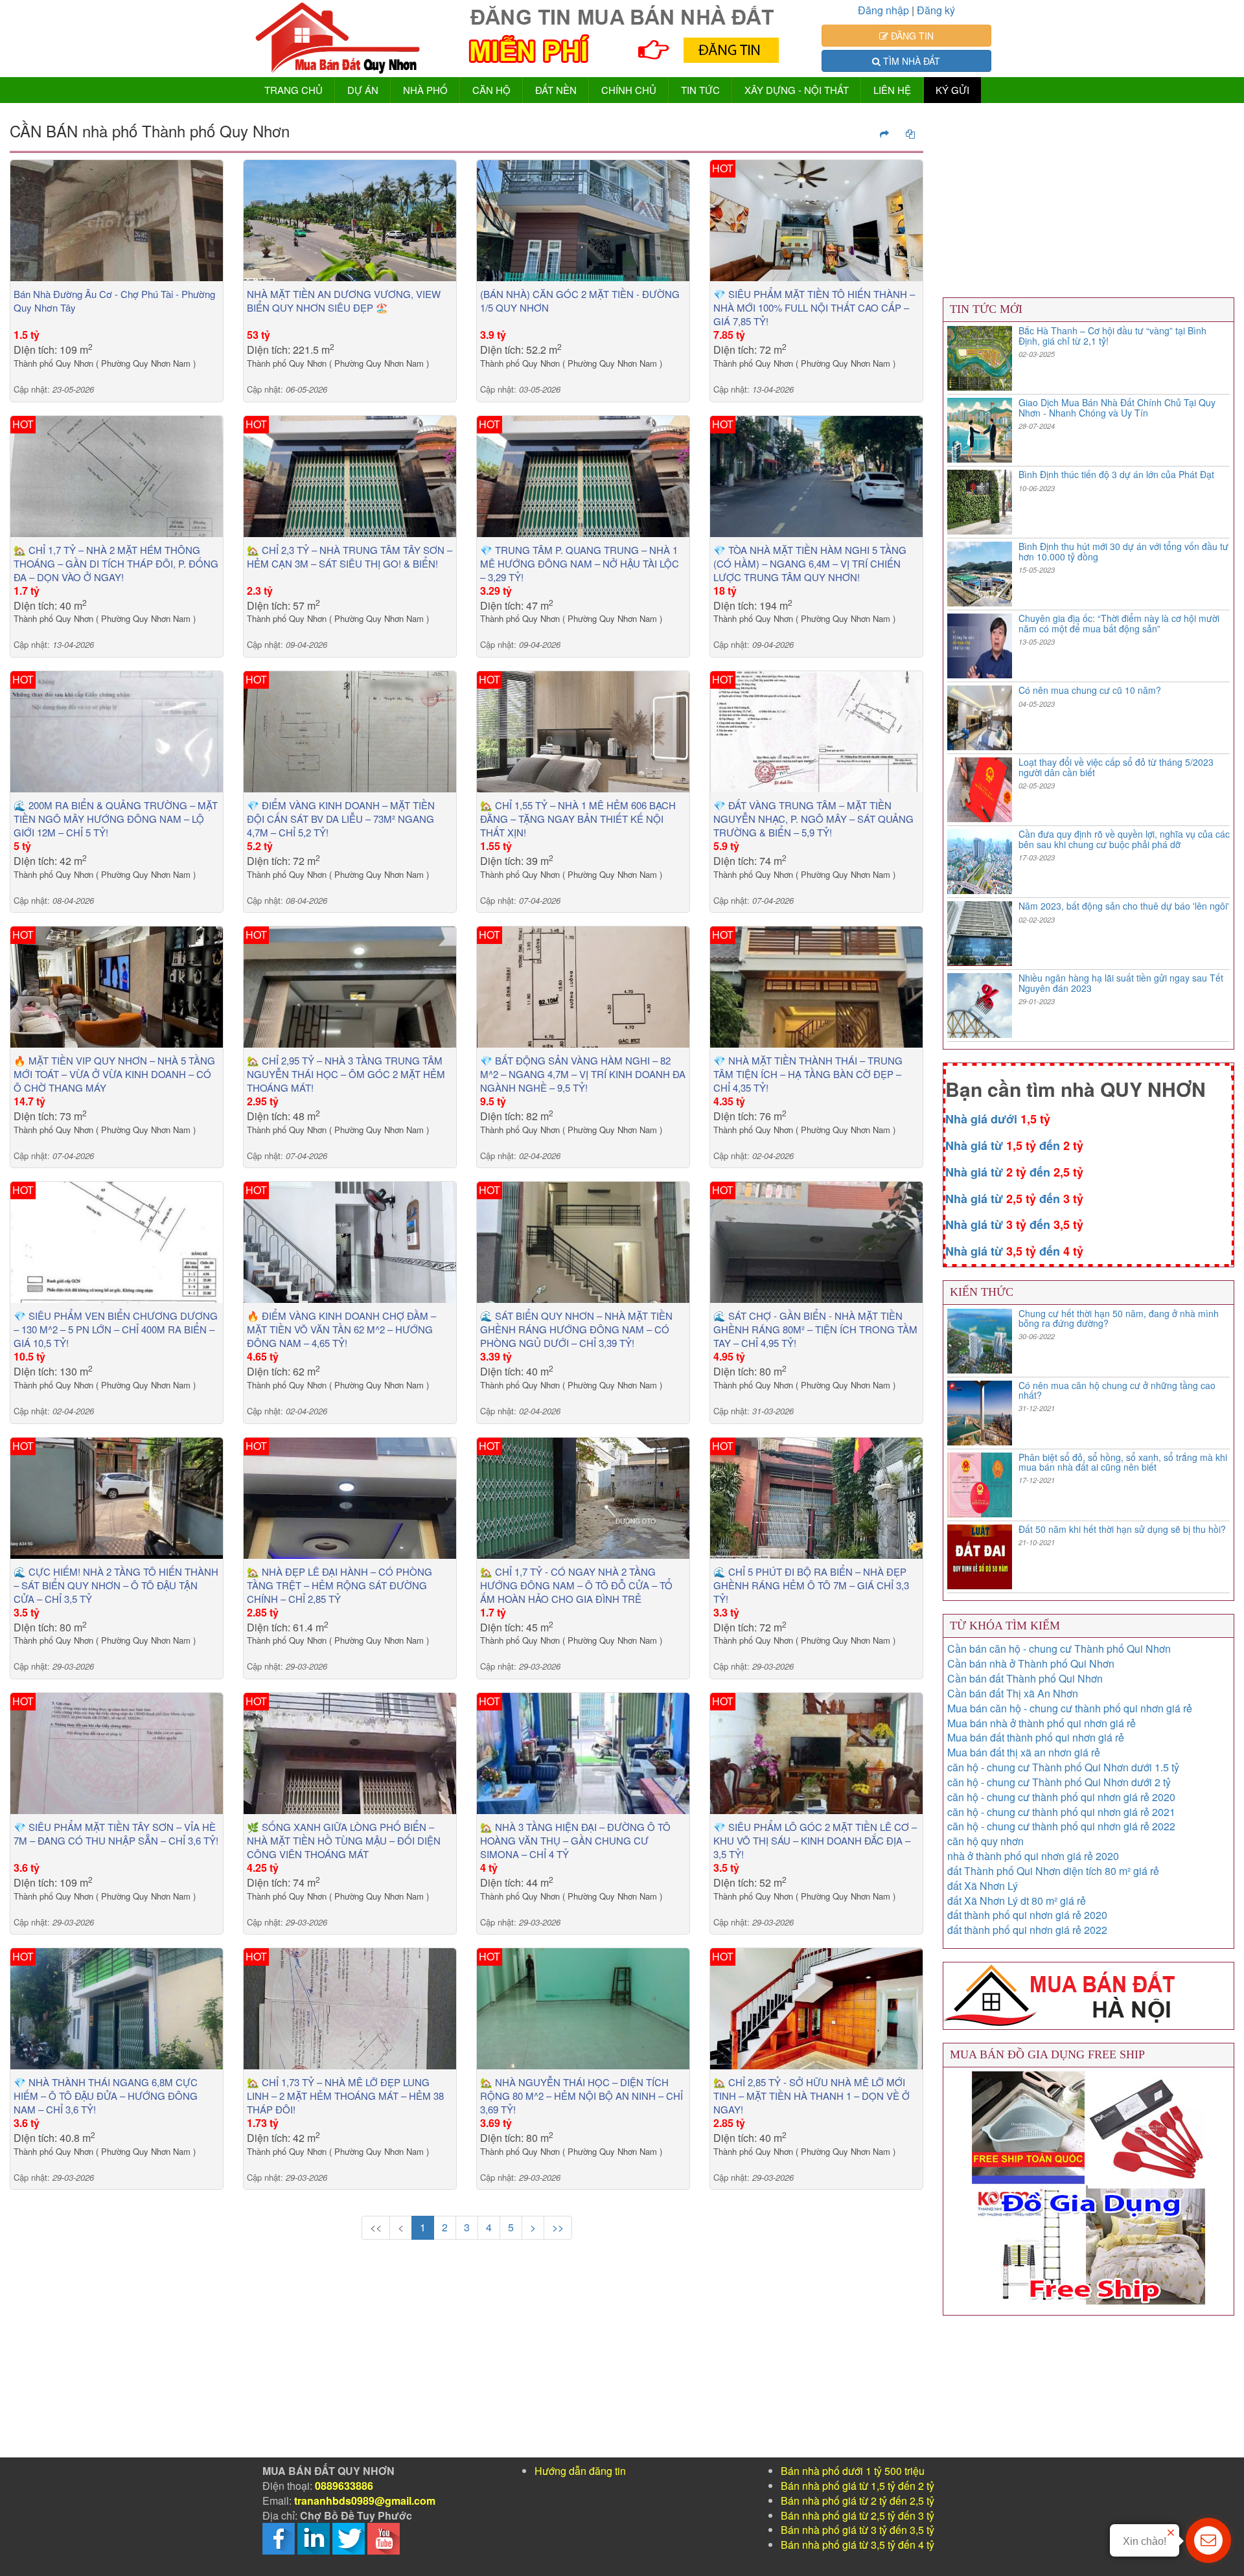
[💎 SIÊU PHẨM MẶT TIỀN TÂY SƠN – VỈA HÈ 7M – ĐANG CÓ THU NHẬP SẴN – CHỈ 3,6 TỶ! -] (117, 1752)
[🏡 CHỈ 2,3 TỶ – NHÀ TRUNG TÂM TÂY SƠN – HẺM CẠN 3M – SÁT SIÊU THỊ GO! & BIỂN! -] (350, 475)
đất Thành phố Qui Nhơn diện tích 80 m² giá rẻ (1053, 1871)
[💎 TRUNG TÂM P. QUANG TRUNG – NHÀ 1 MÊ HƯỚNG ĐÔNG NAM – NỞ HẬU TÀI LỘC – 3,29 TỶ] (583, 475)
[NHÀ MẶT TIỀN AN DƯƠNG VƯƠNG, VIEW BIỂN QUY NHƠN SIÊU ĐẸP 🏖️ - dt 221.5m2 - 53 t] (350, 219)
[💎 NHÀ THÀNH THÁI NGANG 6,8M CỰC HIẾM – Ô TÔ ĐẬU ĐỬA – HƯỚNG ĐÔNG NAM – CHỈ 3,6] (117, 2007)
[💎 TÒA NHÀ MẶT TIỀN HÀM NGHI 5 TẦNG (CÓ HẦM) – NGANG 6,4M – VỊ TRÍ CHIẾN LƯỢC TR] (816, 475)
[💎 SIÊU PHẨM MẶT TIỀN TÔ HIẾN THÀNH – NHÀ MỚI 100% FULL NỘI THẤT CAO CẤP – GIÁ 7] (816, 219)
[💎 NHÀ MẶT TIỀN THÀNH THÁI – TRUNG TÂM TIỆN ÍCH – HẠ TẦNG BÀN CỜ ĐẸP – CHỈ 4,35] (816, 986)
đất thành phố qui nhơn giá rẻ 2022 (1027, 1930)
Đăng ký (936, 10)
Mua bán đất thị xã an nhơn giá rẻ (1024, 1752)
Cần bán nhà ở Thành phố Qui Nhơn (1031, 1663)
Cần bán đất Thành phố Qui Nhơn (1025, 1678)
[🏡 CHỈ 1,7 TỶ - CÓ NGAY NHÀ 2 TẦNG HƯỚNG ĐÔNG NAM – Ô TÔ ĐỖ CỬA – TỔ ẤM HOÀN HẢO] (583, 1496)
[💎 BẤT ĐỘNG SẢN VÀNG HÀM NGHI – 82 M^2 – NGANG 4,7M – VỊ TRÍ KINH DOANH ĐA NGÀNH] (583, 986)
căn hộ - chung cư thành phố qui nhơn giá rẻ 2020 (1061, 1797)
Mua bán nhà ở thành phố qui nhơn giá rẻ (1042, 1723)
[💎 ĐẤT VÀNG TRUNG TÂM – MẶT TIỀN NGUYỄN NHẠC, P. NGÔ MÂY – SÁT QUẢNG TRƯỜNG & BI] (816, 730)
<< (376, 2227)
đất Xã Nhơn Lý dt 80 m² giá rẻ (1017, 1901)
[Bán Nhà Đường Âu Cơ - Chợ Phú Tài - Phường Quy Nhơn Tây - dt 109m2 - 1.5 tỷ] (117, 219)
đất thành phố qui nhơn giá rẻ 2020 (1027, 1915)
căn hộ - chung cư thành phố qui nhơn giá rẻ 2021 (1061, 1812)
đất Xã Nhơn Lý (983, 1886)
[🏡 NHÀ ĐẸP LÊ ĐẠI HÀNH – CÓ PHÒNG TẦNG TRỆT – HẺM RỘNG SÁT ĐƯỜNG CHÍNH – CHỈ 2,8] (350, 1496)
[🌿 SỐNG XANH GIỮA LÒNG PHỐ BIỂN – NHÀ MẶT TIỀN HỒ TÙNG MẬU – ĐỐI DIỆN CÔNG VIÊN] (350, 1752)
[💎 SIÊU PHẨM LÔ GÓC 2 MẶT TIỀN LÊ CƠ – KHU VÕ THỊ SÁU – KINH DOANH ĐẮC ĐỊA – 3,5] (816, 1752)
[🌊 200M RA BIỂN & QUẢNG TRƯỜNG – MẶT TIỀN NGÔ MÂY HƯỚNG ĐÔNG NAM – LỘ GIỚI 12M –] (117, 730)
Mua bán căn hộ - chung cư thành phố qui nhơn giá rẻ (1070, 1708)
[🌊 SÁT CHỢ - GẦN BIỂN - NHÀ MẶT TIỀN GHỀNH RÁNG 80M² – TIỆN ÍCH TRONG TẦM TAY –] (816, 1241)
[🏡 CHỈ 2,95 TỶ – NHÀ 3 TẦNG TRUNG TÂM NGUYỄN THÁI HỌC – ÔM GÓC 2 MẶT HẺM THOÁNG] (350, 986)
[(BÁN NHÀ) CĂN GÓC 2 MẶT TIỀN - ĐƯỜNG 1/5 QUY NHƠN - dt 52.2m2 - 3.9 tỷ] (583, 219)
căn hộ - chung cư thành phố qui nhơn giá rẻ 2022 (1061, 1826)
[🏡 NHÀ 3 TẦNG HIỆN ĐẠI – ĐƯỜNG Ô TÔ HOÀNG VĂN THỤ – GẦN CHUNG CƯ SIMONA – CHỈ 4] (583, 1752)
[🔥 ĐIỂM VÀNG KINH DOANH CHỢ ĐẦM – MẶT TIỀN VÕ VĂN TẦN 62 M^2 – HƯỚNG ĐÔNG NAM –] (350, 1241)
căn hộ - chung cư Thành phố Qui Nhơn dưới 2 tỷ (1059, 1782)
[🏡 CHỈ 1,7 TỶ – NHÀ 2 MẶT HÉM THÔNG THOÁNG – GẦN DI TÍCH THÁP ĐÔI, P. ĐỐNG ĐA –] (117, 475)
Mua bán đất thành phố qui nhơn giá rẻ (1036, 1737)
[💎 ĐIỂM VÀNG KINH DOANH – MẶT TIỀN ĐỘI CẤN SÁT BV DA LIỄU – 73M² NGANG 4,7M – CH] (350, 730)
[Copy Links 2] (884, 133)
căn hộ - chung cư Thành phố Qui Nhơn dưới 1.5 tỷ (1063, 1767)
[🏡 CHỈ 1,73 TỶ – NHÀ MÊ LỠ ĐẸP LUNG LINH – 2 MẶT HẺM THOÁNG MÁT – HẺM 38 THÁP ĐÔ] (350, 2007)
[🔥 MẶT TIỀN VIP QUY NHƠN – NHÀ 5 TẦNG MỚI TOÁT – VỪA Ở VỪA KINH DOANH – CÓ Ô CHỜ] (117, 986)
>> (558, 2227)
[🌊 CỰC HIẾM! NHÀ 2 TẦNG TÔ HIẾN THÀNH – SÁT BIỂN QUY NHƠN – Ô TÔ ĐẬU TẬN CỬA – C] (117, 1496)
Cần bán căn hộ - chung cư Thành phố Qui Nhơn (1059, 1649)
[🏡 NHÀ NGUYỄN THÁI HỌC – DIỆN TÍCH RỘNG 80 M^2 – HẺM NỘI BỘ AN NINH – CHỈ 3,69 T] (583, 2007)
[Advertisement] (398, 2367)
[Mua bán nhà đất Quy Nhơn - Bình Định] (338, 39)
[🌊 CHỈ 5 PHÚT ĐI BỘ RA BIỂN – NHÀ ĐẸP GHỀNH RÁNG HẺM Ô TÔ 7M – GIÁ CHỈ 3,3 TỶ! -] (816, 1496)
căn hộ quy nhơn (985, 1841)
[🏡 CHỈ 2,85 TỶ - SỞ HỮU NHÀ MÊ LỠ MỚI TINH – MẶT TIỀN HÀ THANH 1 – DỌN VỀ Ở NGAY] (816, 2007)
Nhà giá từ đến (1014, 1145)
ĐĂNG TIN (911, 36)
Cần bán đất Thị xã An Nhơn (1013, 1693)
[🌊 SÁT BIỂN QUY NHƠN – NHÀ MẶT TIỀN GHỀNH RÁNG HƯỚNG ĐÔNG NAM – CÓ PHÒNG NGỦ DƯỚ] (583, 1241)
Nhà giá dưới (998, 1119)
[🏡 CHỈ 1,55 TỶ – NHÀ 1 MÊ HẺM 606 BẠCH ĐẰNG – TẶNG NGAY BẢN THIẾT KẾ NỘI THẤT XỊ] (583, 730)
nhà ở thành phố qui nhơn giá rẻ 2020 (1033, 1856)
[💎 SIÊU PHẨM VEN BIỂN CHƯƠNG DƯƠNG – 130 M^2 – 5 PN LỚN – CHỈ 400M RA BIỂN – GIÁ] (117, 1241)
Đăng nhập (883, 10)
